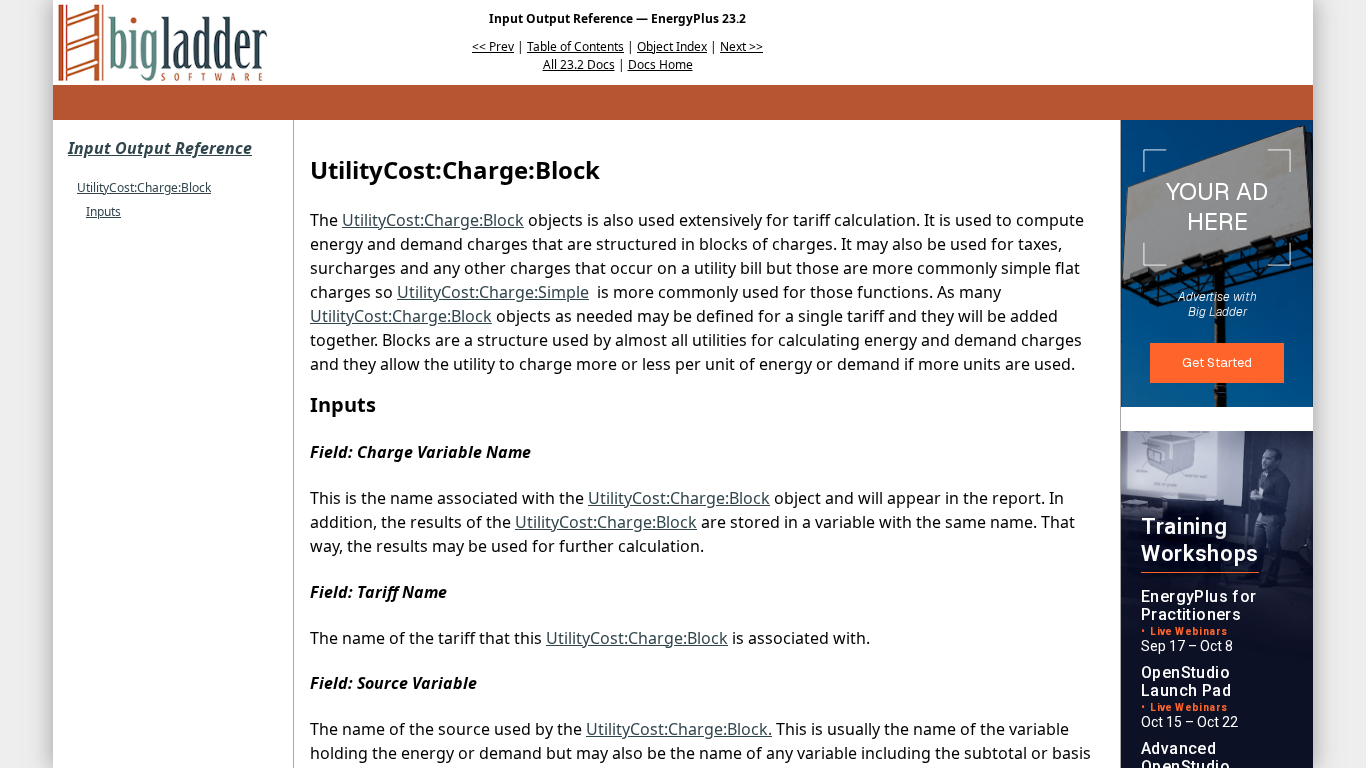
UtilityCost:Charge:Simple (493, 292)
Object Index (672, 46)
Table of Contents (575, 46)
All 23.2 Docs (579, 64)
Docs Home (660, 64)
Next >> (741, 46)
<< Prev (493, 46)
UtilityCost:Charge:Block (144, 187)
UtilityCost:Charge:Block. (679, 729)
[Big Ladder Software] (162, 42)
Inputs (103, 211)
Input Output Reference (160, 148)
